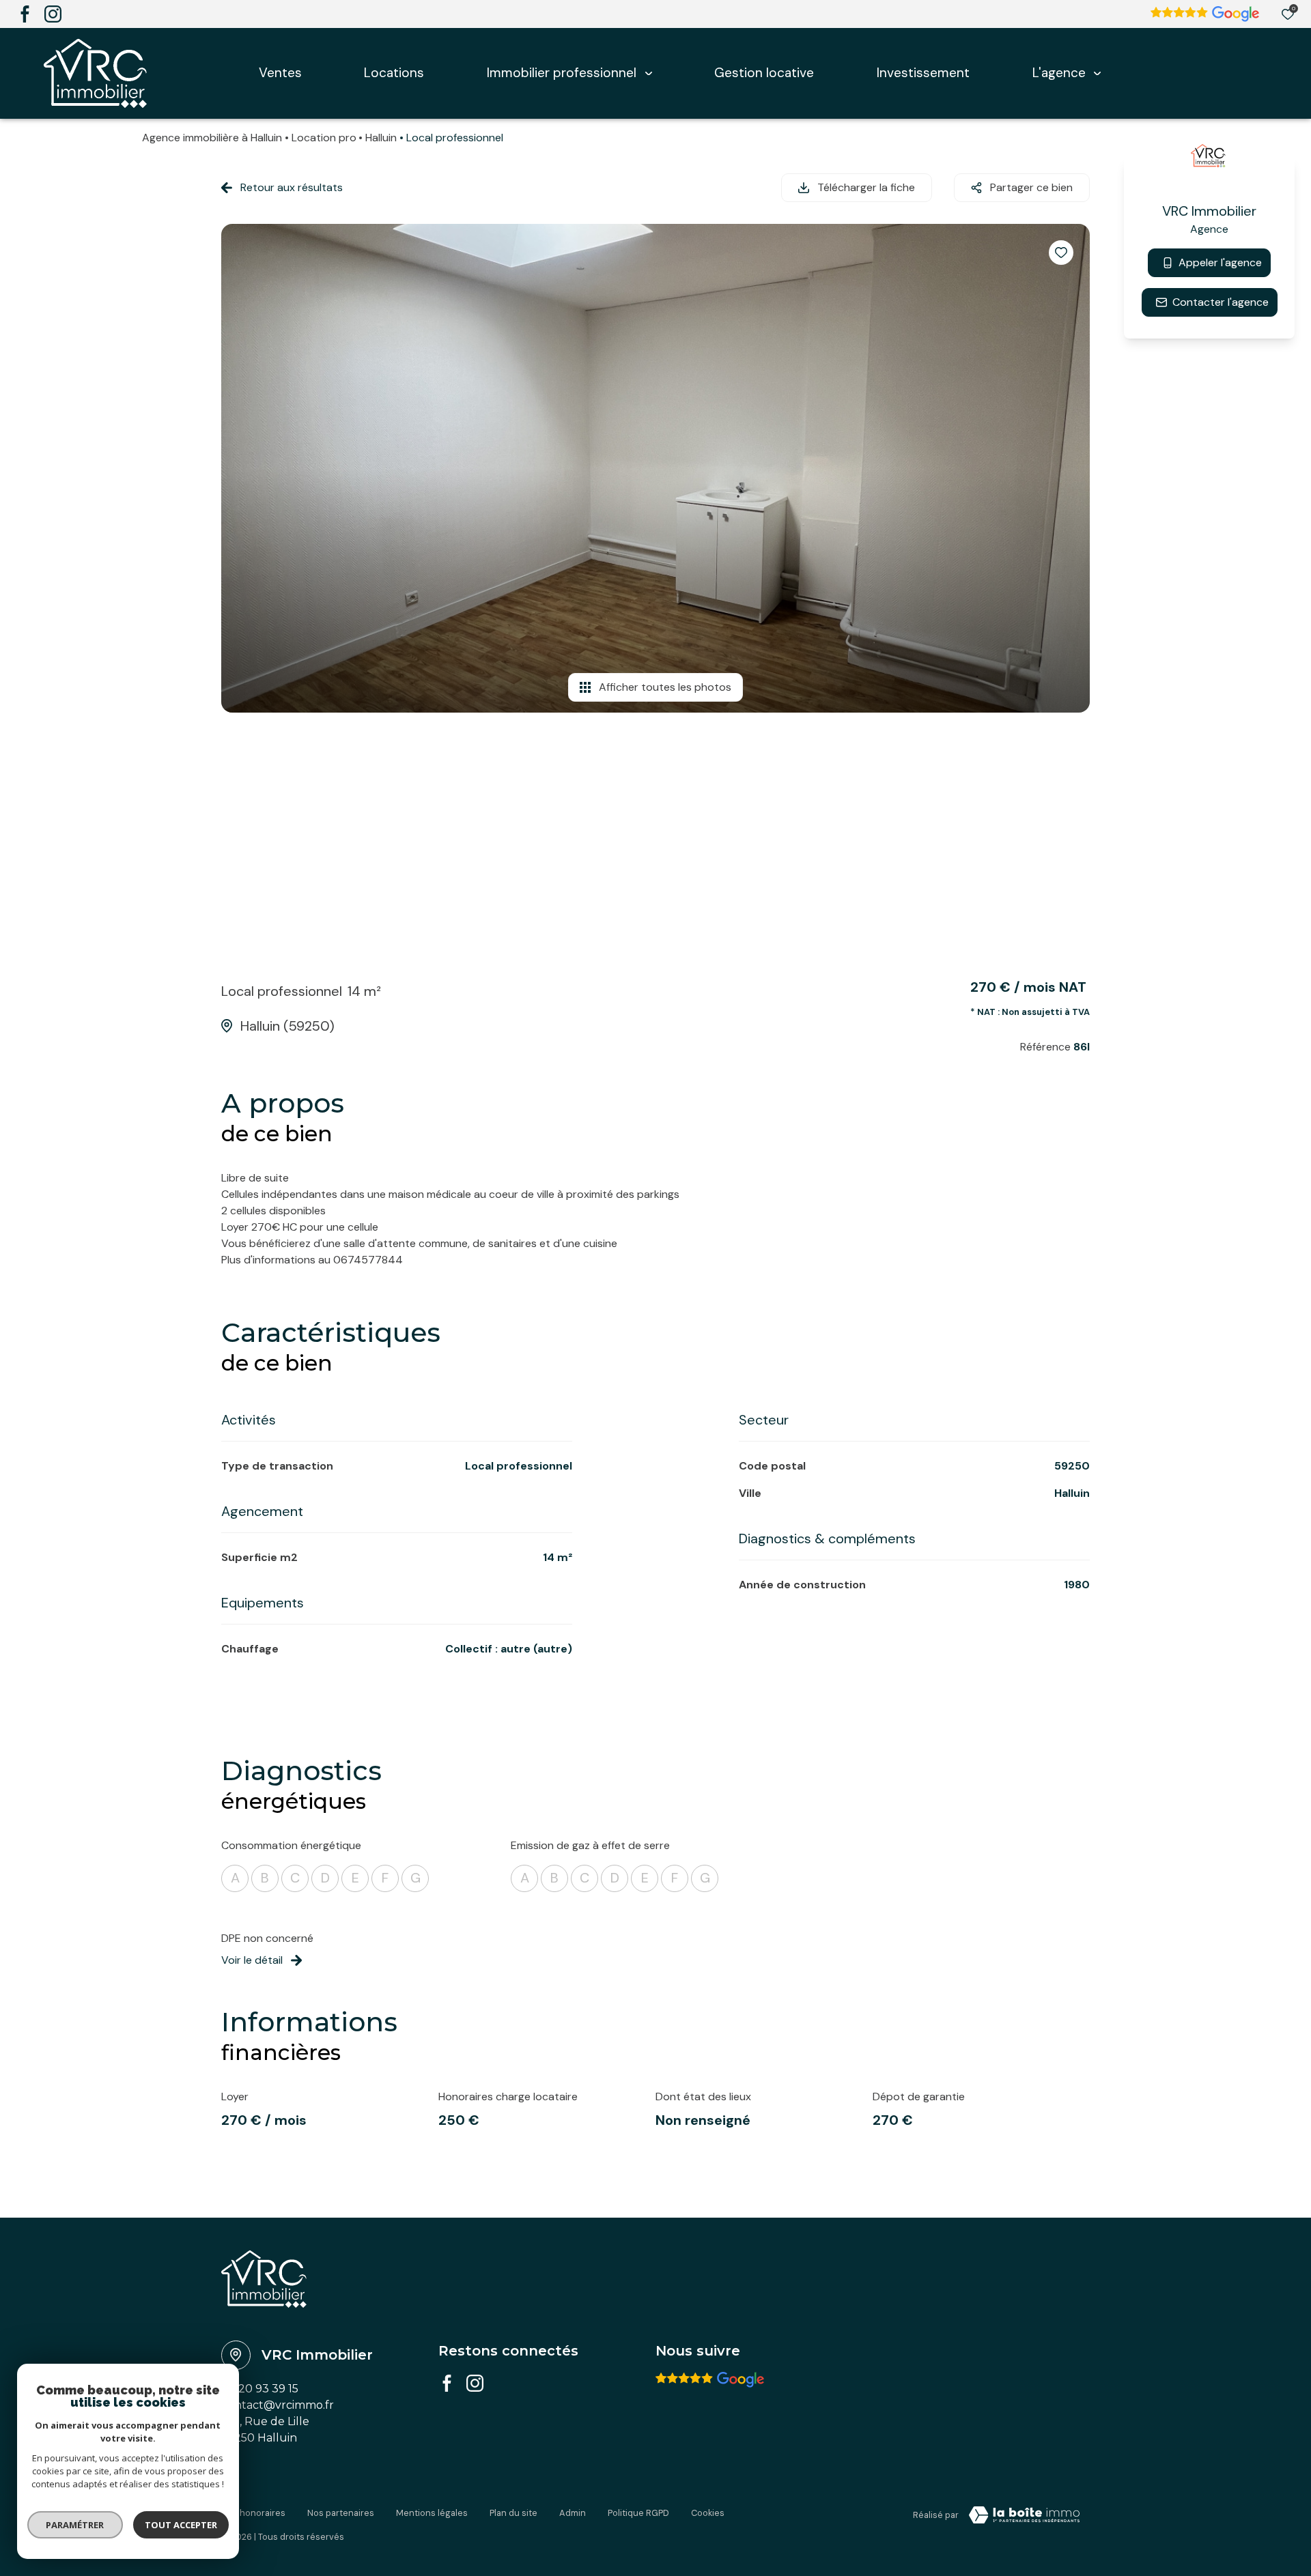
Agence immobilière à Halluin (212, 138)
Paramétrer (75, 2525)
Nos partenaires (341, 2513)
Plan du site (513, 2513)
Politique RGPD (638, 2513)
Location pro (324, 138)
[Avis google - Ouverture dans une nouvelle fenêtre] (710, 2380)
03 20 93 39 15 (260, 2389)
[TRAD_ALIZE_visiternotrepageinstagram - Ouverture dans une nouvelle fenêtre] (53, 14)
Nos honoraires (253, 2513)
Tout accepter (181, 2525)
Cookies (708, 2513)
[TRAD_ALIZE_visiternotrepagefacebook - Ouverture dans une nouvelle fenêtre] (25, 14)
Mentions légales (432, 2513)
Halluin (381, 138)
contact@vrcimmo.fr (278, 2405)
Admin (573, 2513)
